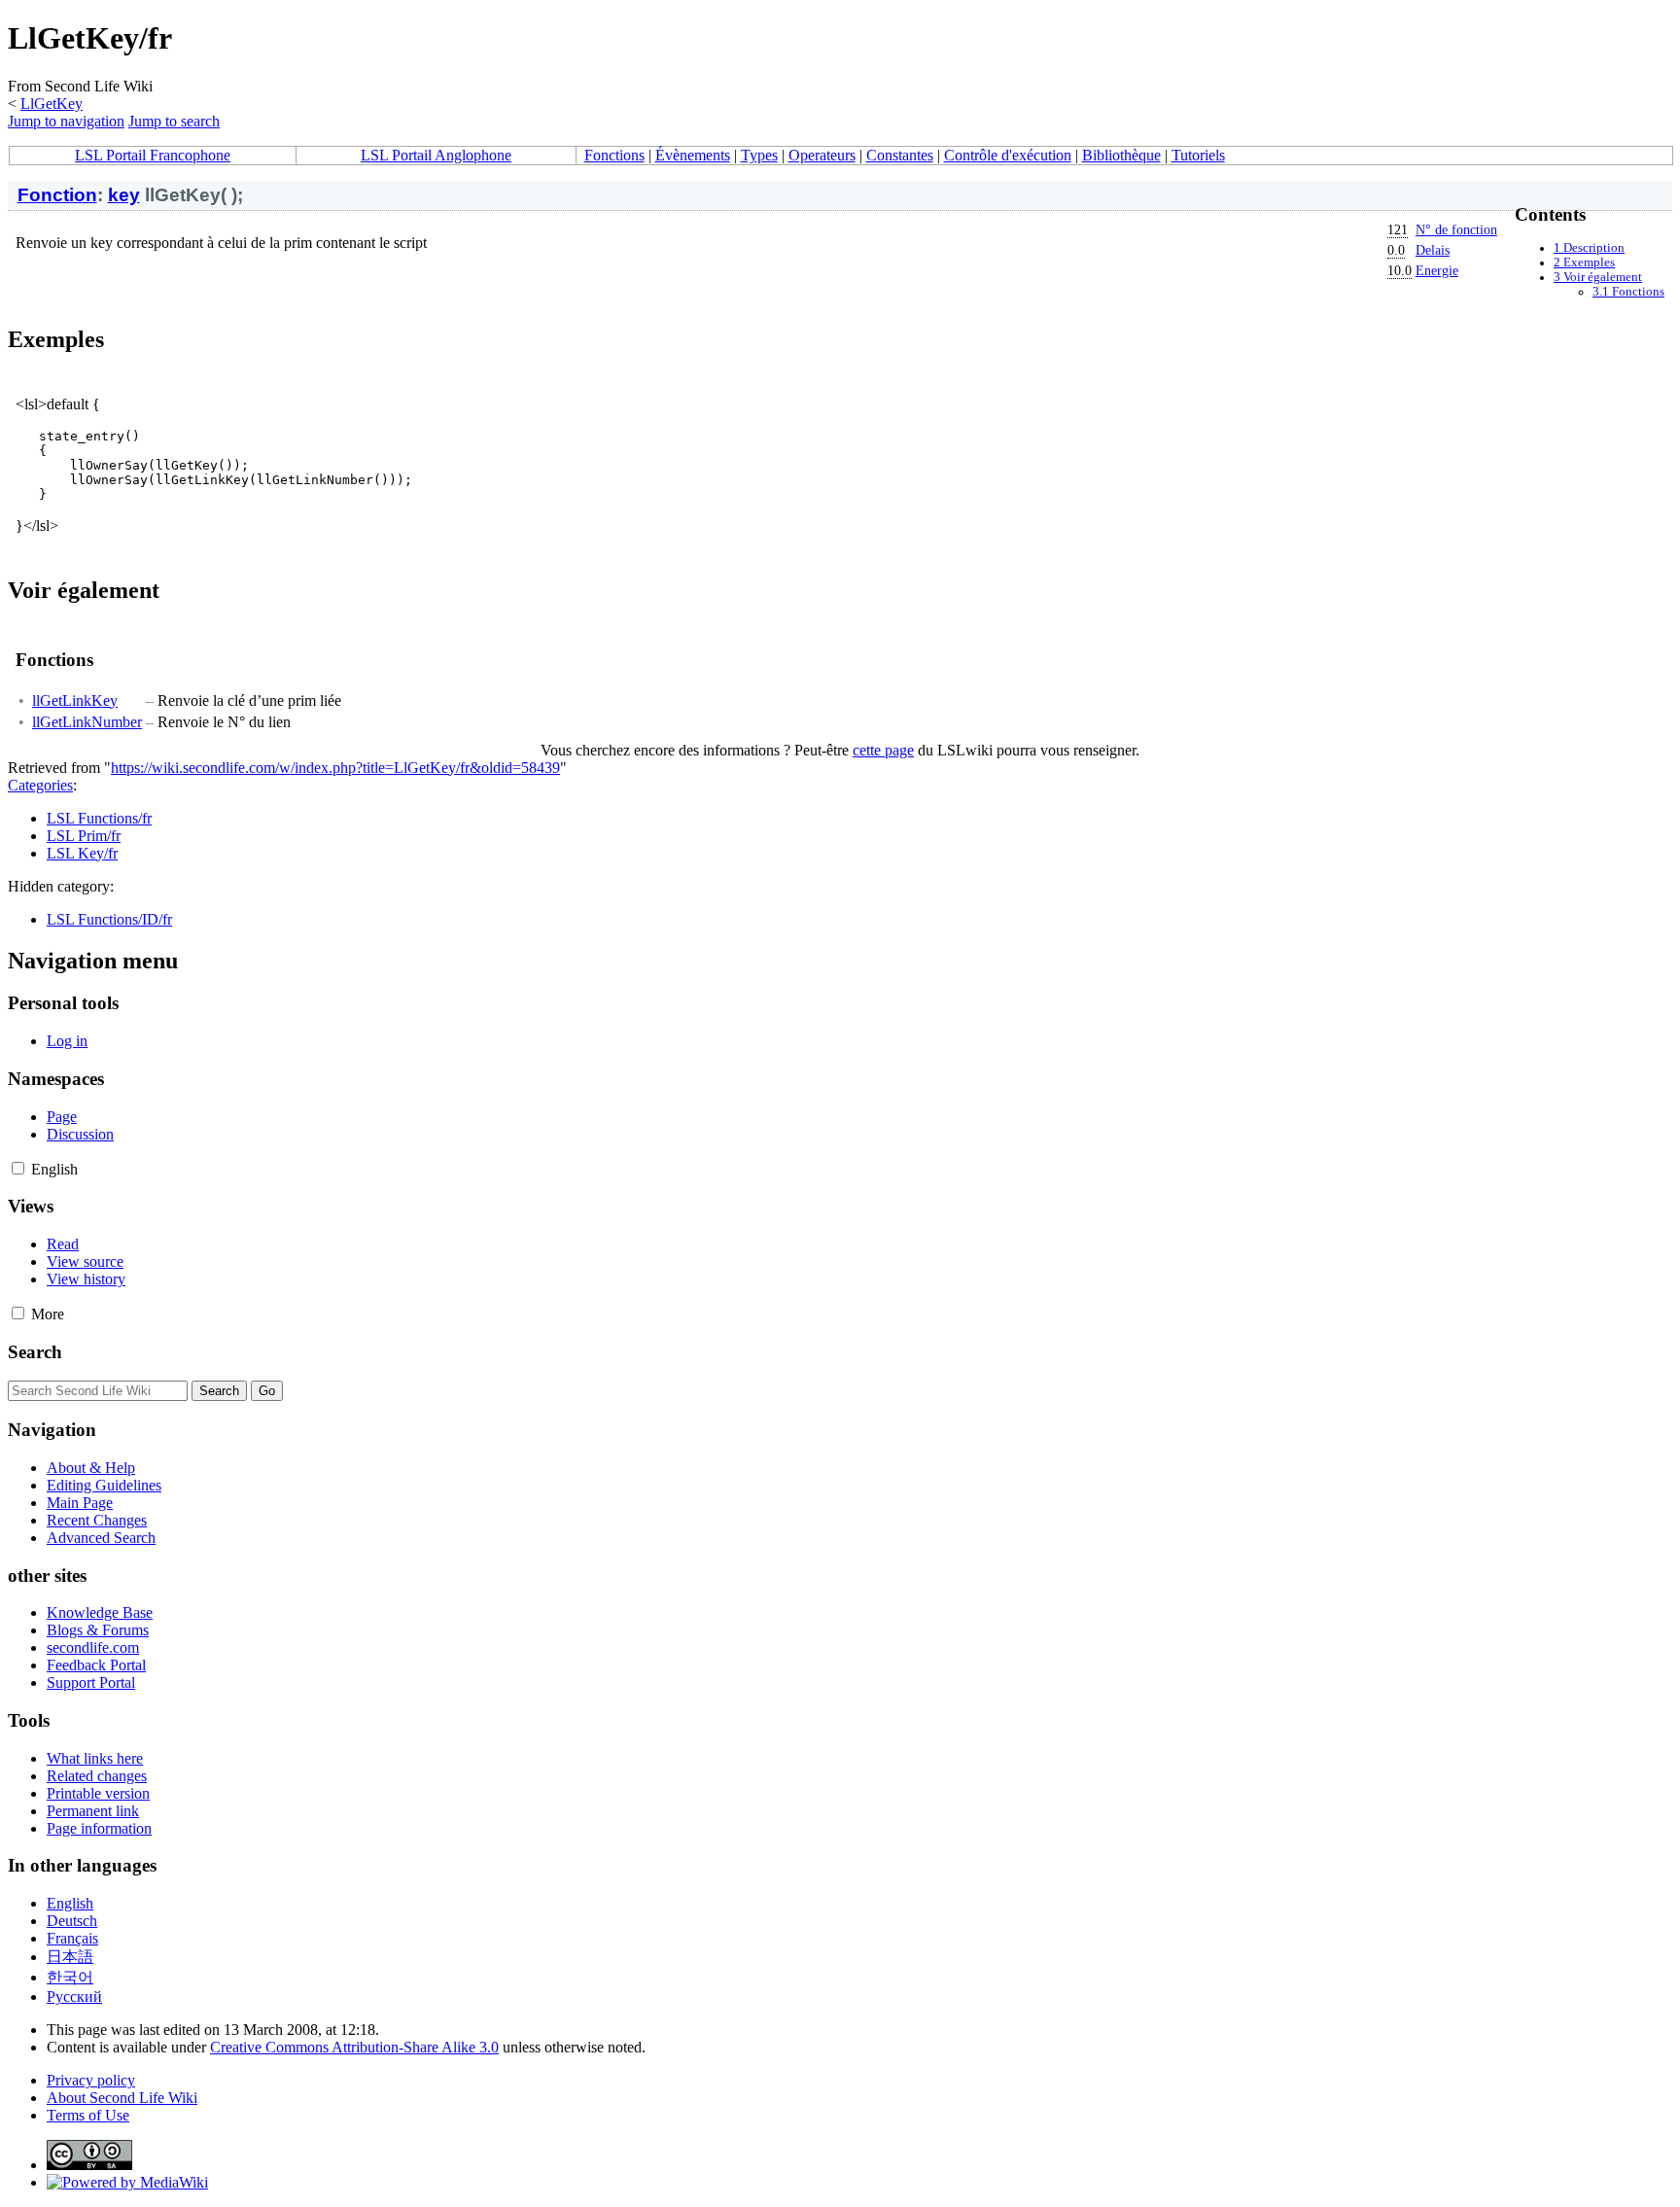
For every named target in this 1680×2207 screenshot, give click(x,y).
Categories (40, 785)
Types (759, 155)
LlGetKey (52, 104)
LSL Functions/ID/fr (109, 919)
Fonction (57, 195)
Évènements (693, 155)
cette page (883, 750)
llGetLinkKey (75, 701)
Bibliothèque (1121, 155)
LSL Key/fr (82, 853)
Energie (1437, 270)
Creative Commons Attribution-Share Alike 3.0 (354, 2047)
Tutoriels (1198, 155)
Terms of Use (88, 2115)
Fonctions (614, 155)
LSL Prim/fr (84, 836)
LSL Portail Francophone (153, 155)
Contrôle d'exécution (1008, 155)
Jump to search (174, 121)
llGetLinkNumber (87, 722)
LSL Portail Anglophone (436, 155)
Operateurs (822, 155)
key (124, 195)
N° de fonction (1456, 229)
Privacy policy (91, 2080)
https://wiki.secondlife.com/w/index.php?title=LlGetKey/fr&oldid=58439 (335, 768)
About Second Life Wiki (122, 2098)
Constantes (900, 155)
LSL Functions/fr (99, 818)
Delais (1433, 250)
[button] (18, 1168)
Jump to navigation (66, 121)
